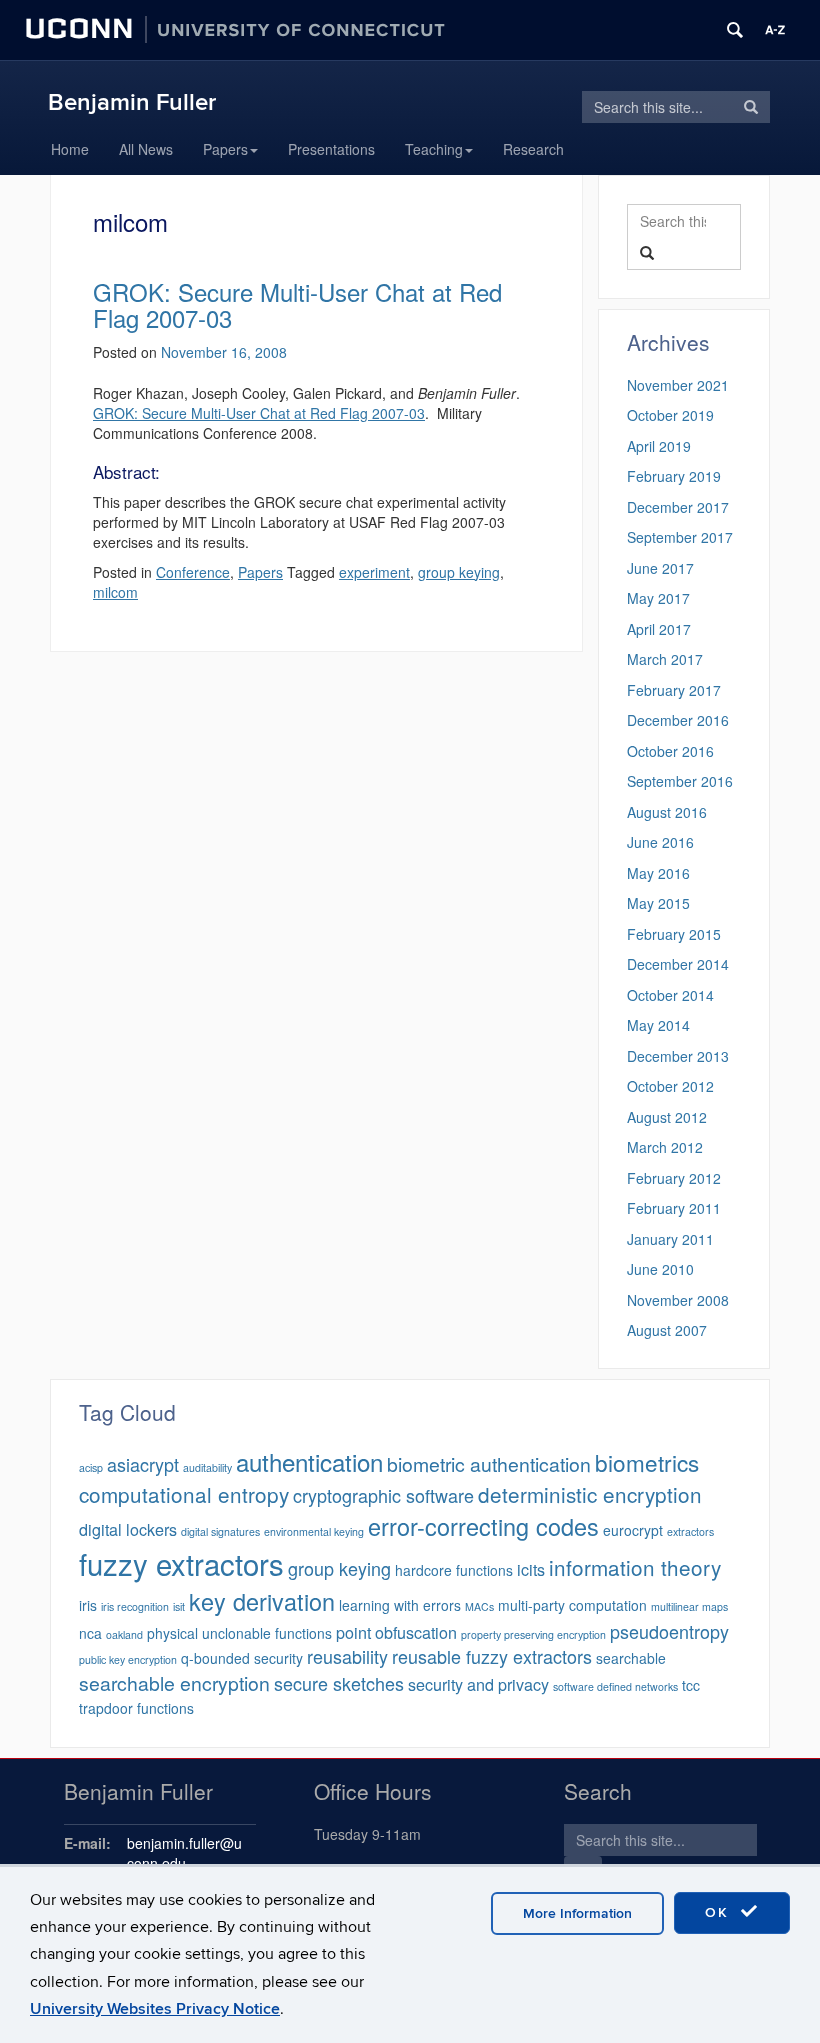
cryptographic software (383, 1495)
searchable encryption (174, 1683)
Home (70, 149)
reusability (347, 1656)
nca (90, 1633)
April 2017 (659, 629)
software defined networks (615, 1686)
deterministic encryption (590, 1494)
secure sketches (339, 1683)
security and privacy (478, 1684)
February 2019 (674, 476)
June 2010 (660, 1269)
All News (146, 149)
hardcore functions (454, 1570)
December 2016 (678, 720)
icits (531, 1569)
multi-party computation (572, 1605)
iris (88, 1605)
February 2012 (674, 1178)
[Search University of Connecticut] (735, 30)
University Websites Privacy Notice (155, 2009)
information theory (635, 1567)
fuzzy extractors (181, 1563)
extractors (690, 1531)
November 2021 (678, 385)
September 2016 (680, 781)
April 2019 (659, 446)
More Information (577, 1913)
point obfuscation (396, 1632)
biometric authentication (489, 1464)
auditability (207, 1467)
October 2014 (670, 995)
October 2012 (670, 1086)
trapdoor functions (136, 1708)
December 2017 (678, 507)
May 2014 (658, 1025)
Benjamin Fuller (132, 102)
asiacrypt (143, 1464)
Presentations (331, 149)
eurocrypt (633, 1530)
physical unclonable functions (239, 1633)
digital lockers (128, 1529)
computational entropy (184, 1494)
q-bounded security (242, 1658)
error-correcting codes (483, 1526)
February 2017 (674, 690)
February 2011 (674, 1208)
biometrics (647, 1462)
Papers (225, 149)
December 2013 (678, 1056)
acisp (91, 1467)
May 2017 (658, 598)
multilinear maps (689, 1606)
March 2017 (665, 659)
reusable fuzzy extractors (492, 1656)
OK (720, 1912)
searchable (631, 1658)
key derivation (262, 1601)
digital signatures (220, 1531)
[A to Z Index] (775, 30)
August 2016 (667, 812)
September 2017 (680, 537)
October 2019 (670, 415)
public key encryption (128, 1659)
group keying (339, 1568)
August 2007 (667, 1330)
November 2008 (678, 1300)
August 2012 (667, 1117)
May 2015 (658, 903)
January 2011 (670, 1239)
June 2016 (660, 842)
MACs (479, 1606)
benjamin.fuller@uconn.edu (184, 1853)
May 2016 (658, 873)
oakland (124, 1634)
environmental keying (314, 1531)
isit (179, 1606)
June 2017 (660, 568)
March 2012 (665, 1147)
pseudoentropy (669, 1631)
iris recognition (135, 1606)
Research (533, 149)
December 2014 (678, 964)
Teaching (434, 149)
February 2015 (674, 934)
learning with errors (400, 1605)
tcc (691, 1685)
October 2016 (670, 751)
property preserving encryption (533, 1634)
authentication (309, 1461)
